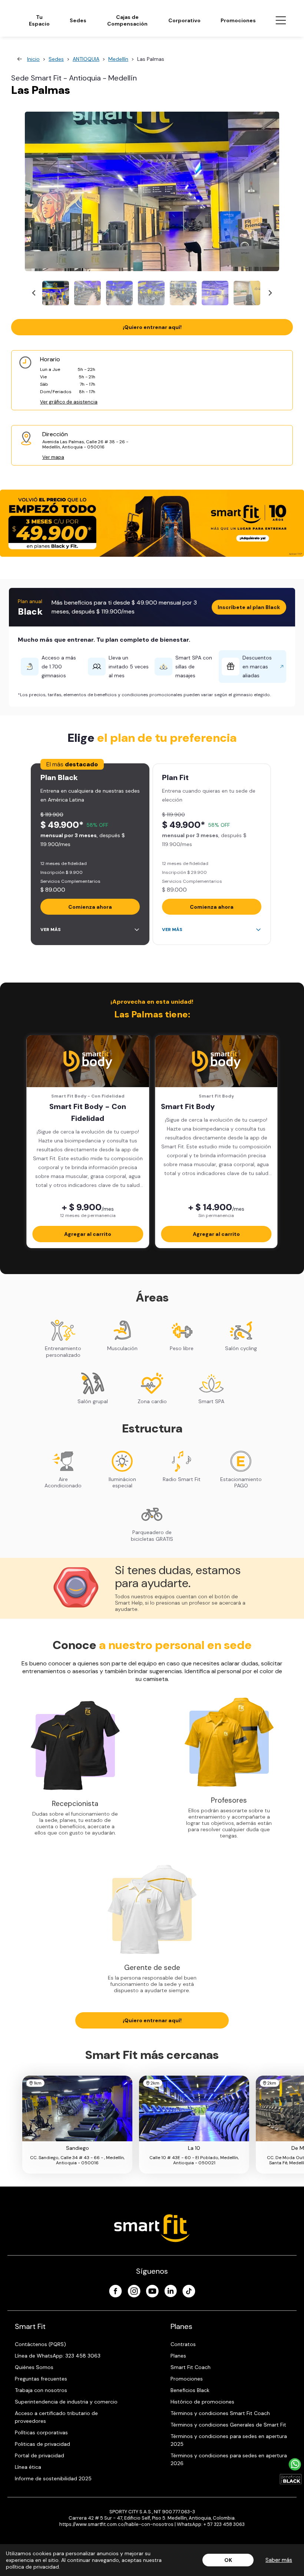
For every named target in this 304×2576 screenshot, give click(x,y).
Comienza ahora (90, 907)
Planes (178, 2356)
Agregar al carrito (88, 1234)
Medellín (118, 59)
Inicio (33, 59)
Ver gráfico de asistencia (69, 402)
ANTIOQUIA (86, 59)
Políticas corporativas (41, 2432)
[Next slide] (270, 293)
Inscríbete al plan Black (249, 607)
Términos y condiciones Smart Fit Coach (220, 2413)
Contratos (183, 2344)
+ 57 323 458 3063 (224, 2524)
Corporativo (184, 20)
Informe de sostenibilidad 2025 (53, 2478)
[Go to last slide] (34, 293)
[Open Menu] (281, 20)
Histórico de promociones (202, 2402)
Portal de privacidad (39, 2455)
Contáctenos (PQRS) (40, 2344)
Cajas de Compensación (127, 20)
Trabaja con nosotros (41, 2390)
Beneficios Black (190, 2390)
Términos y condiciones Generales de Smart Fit (228, 2425)
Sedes (78, 20)
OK (228, 2560)
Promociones (238, 20)
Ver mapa (53, 457)
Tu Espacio (39, 20)
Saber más (279, 2560)
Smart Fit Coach (191, 2367)
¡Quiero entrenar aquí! (152, 327)
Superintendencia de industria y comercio (66, 2402)
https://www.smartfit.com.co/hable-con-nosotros (116, 2524)
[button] (56, 293)
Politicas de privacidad (42, 2444)
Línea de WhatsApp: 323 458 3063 (58, 2356)
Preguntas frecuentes (41, 2379)
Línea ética (28, 2467)
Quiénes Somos (34, 2367)
